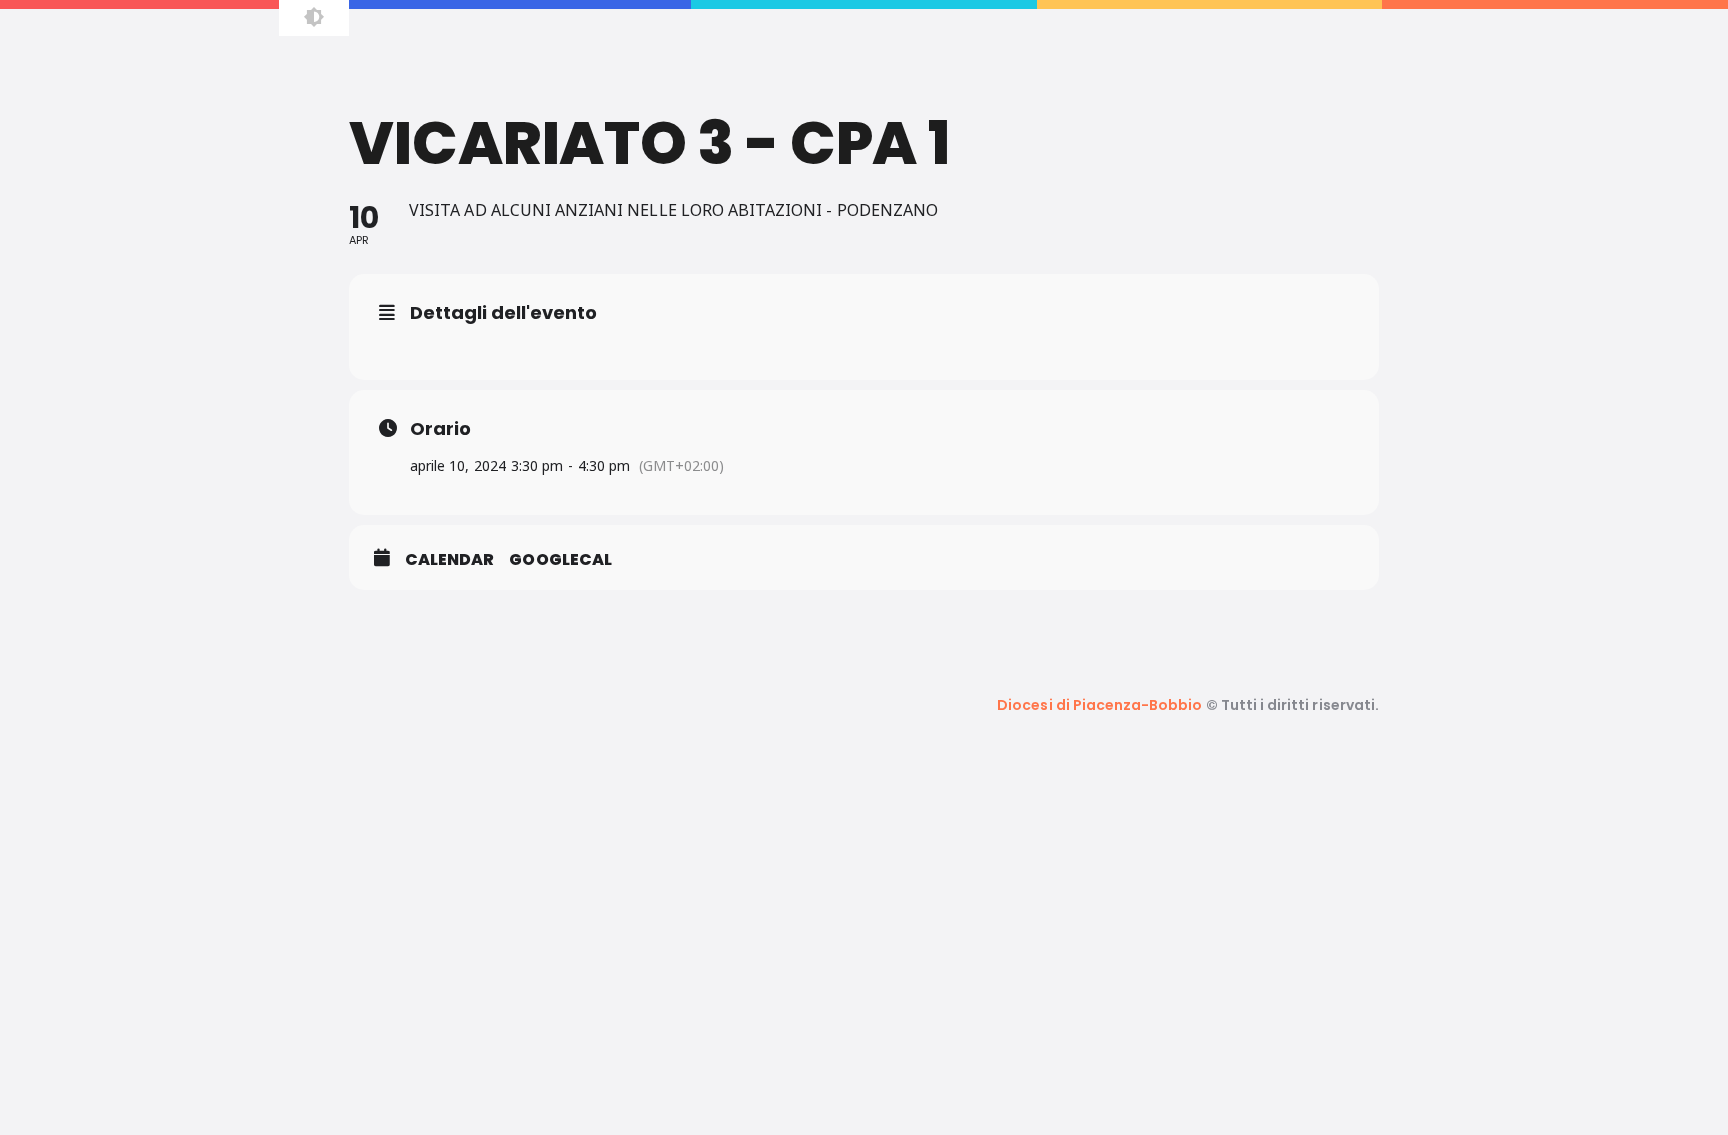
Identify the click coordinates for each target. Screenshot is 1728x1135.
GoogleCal (560, 560)
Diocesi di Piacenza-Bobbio (1099, 705)
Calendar (449, 560)
